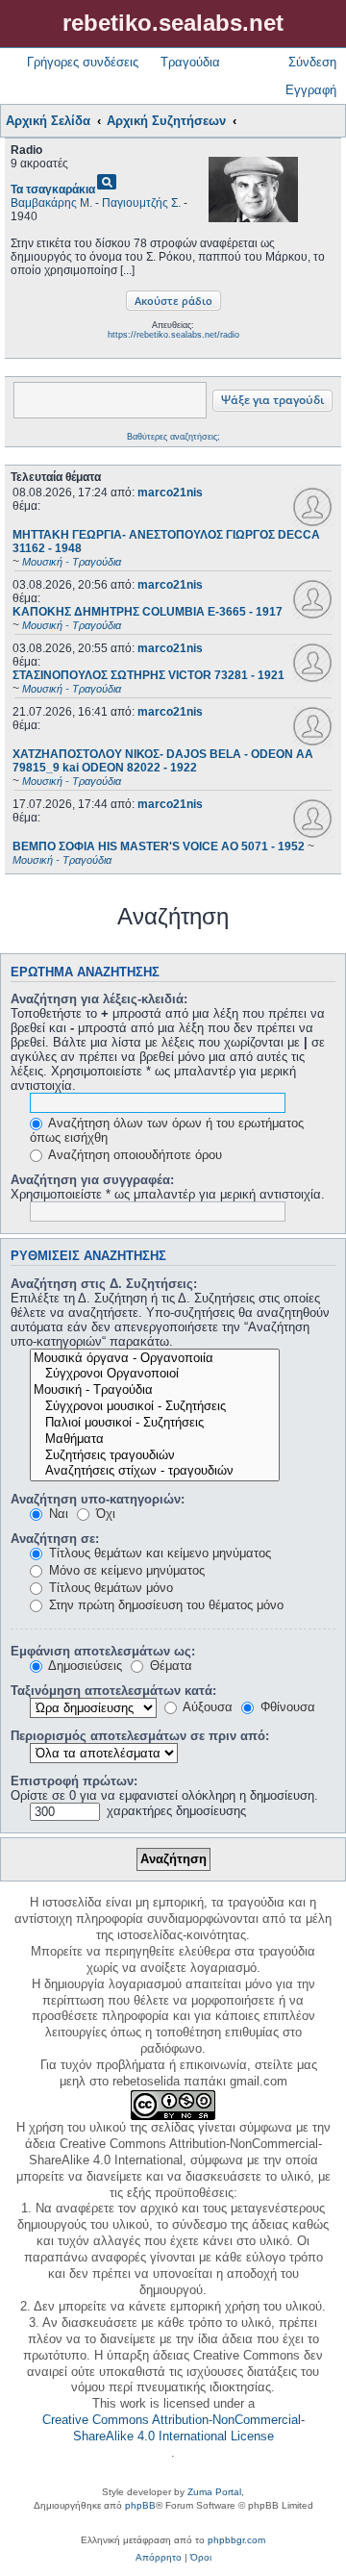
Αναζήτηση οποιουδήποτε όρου (134, 1155)
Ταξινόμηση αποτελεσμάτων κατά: (113, 1691)
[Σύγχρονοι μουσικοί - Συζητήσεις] (155, 1407)
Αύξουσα (206, 1707)
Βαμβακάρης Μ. (51, 203)
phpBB (140, 2505)
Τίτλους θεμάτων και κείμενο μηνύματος (158, 1553)
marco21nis (170, 492)
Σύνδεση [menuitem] (312, 62)
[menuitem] (159, 2558)
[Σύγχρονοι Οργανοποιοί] (155, 1374)
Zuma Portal (214, 2492)
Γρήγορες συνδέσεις (83, 62)
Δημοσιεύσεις (84, 1666)
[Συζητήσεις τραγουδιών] (155, 1456)
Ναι (57, 1514)
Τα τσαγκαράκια (53, 189)
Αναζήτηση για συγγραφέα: (92, 1180)
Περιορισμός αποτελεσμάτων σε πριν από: (140, 1736)
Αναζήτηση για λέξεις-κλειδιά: (99, 999)
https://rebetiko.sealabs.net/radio (173, 335)
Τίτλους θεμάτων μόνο (109, 1588)
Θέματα (169, 1666)
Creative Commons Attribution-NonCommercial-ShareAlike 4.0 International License (173, 2428)
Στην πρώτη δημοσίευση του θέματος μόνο (164, 1605)
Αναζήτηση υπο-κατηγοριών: (98, 1499)
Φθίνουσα (286, 1707)
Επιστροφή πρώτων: (74, 1781)
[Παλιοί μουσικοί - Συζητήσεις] (155, 1423)
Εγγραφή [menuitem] (311, 90)
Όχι (104, 1514)
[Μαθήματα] (155, 1440)
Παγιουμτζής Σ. (141, 203)
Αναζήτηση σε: (55, 1539)
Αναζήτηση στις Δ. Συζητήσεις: (104, 1284)
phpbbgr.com (236, 2540)
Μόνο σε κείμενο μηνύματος (125, 1570)
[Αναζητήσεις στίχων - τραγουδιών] (155, 1471)
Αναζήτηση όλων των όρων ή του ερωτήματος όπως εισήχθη (167, 1130)
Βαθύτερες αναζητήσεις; (173, 437)
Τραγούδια (190, 62)
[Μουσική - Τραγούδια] (155, 1390)
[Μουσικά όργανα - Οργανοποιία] (155, 1359)
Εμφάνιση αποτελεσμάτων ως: (103, 1651)
